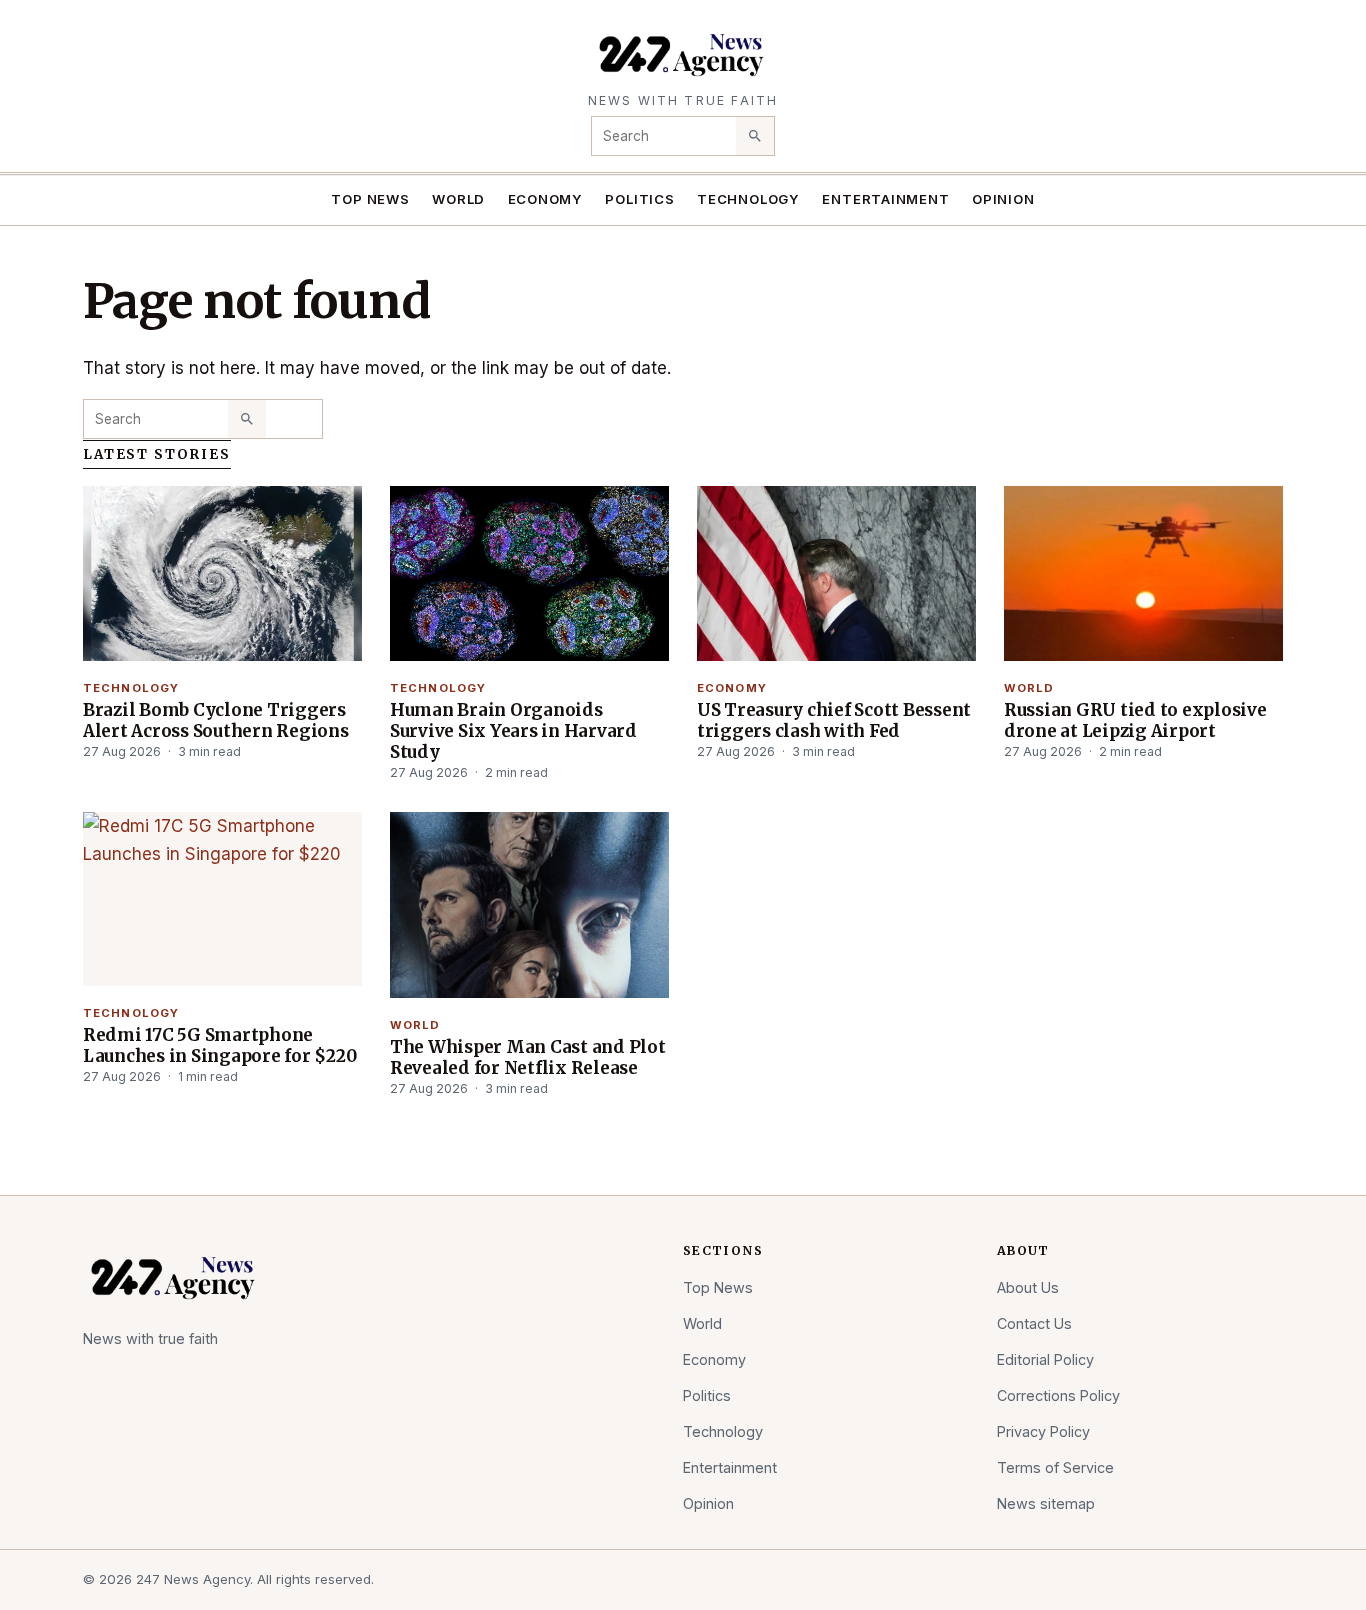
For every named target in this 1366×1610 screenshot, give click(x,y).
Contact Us (1034, 1323)
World (458, 199)
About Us (1028, 1287)
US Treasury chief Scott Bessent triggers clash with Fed (834, 720)
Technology (748, 199)
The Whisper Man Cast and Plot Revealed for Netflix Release (528, 1057)
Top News (370, 199)
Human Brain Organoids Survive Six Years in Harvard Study (513, 731)
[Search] (755, 136)
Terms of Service (1055, 1467)
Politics (639, 199)
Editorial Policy (1045, 1359)
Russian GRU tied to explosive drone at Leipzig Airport (1135, 720)
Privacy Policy (1043, 1431)
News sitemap (1046, 1503)
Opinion (1003, 199)
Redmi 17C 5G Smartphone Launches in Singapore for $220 (219, 1045)
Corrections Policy (1058, 1395)
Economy (546, 199)
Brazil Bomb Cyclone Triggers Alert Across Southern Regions (216, 720)
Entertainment (885, 199)
